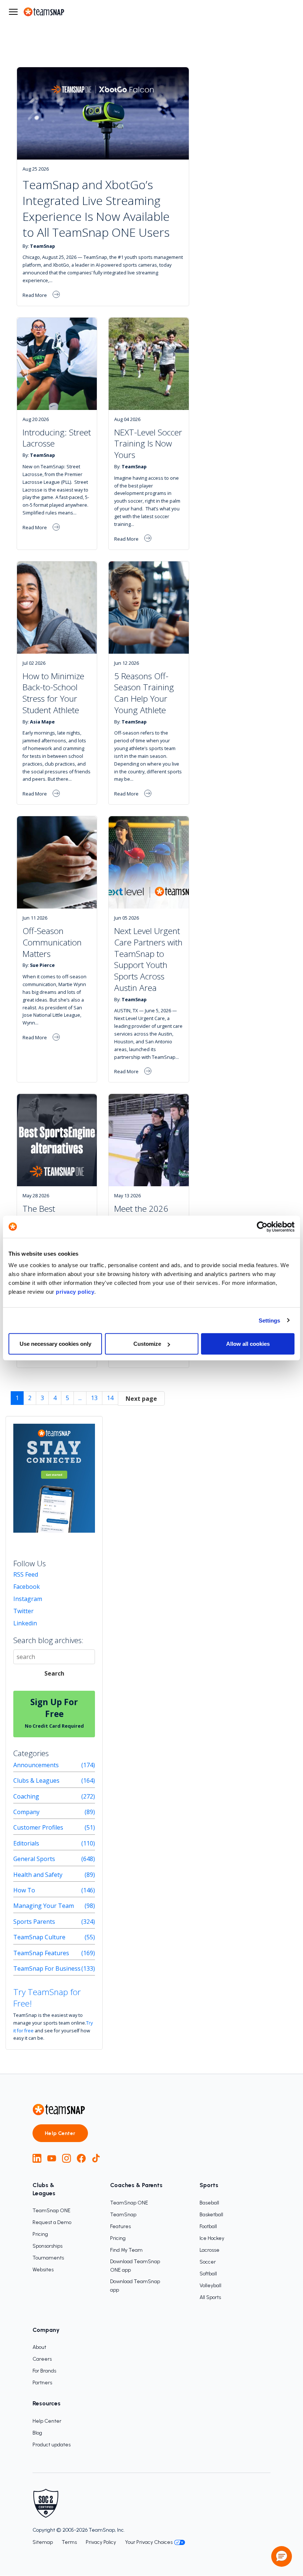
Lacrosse (210, 2250)
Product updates (52, 2445)
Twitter (23, 1611)
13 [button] (94, 1398)
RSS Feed (26, 1574)
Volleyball (210, 2286)
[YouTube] (52, 2158)
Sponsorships (47, 2246)
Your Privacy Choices (149, 2542)
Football (208, 2226)
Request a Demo (52, 2222)
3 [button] (42, 1398)
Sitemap (43, 2542)
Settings (270, 1320)
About (39, 2347)
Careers (42, 2359)
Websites (43, 2270)
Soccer (208, 2262)
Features (120, 2226)
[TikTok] (96, 2158)
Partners (42, 2383)
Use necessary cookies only (55, 1344)
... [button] (80, 1398)
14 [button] (110, 1398)
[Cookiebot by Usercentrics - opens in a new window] (262, 1227)
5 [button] (67, 1398)
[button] (141, 1398)
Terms (69, 2542)
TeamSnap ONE (52, 2211)
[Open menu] (13, 12)
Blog (37, 2433)
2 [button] (30, 1398)
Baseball (209, 2203)
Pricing (40, 2234)
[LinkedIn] (37, 2158)
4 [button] (55, 1398)
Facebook (27, 1587)
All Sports (210, 2297)
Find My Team (126, 2250)
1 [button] (17, 1398)
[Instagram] (67, 2158)
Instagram (28, 1599)
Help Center (60, 2133)
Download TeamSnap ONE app (135, 2266)
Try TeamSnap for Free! (47, 1998)
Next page (141, 1399)
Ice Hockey (212, 2238)
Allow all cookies (248, 1344)
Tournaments (48, 2258)
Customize (147, 1344)
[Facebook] (81, 2158)
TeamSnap (123, 2215)
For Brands (44, 2371)
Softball (208, 2274)
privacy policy (75, 1292)
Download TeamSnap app (135, 2286)
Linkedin (25, 1623)
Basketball (211, 2215)
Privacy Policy (101, 2542)
